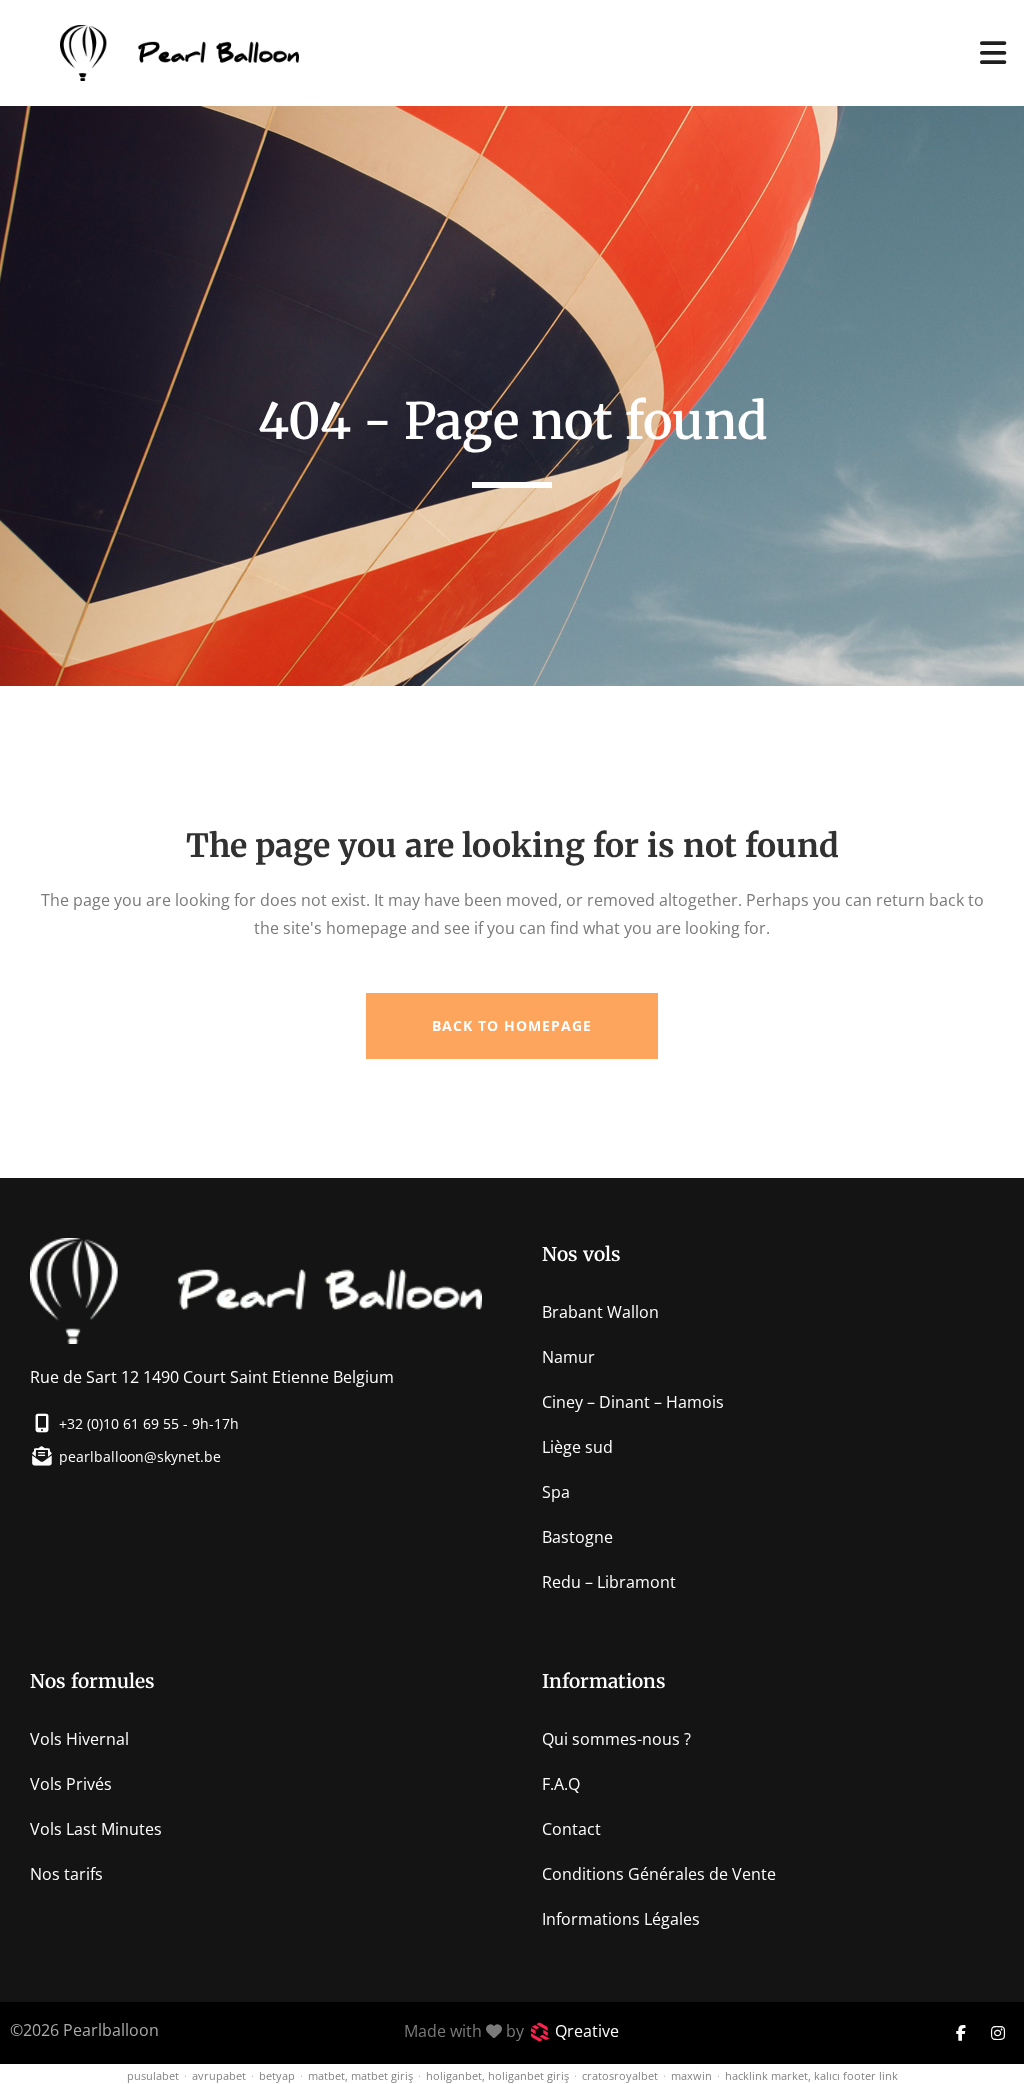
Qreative (587, 2031)
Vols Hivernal (79, 1739)
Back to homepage (512, 1025)
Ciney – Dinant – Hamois (633, 1402)
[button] (993, 52)
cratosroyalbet (620, 2075)
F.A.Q (561, 1784)
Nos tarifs (66, 1874)
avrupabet (219, 2075)
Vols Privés (71, 1784)
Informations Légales (621, 1919)
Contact (571, 1829)
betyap (277, 2075)
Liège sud (577, 1447)
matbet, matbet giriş (360, 2075)
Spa (556, 1492)
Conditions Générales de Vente (659, 1874)
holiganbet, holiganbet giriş (497, 2075)
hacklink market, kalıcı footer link (811, 2075)
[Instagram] (998, 2033)
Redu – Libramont (609, 1582)
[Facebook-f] (961, 2033)
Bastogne (577, 1537)
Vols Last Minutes (96, 1829)
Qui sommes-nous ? (616, 1739)
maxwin (691, 2075)
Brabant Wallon (600, 1312)
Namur (568, 1357)
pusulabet (153, 2075)
